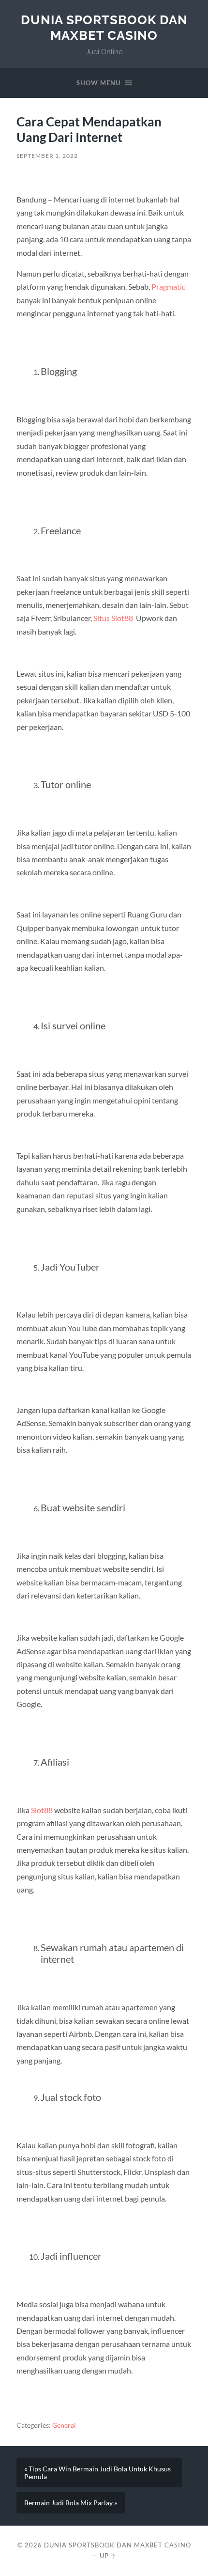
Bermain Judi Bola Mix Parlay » (71, 2503)
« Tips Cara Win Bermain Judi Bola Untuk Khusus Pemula (97, 2473)
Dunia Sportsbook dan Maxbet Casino (104, 27)
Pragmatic (168, 287)
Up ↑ (108, 2556)
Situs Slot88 (113, 618)
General (64, 2425)
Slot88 (42, 1810)
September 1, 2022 (47, 156)
